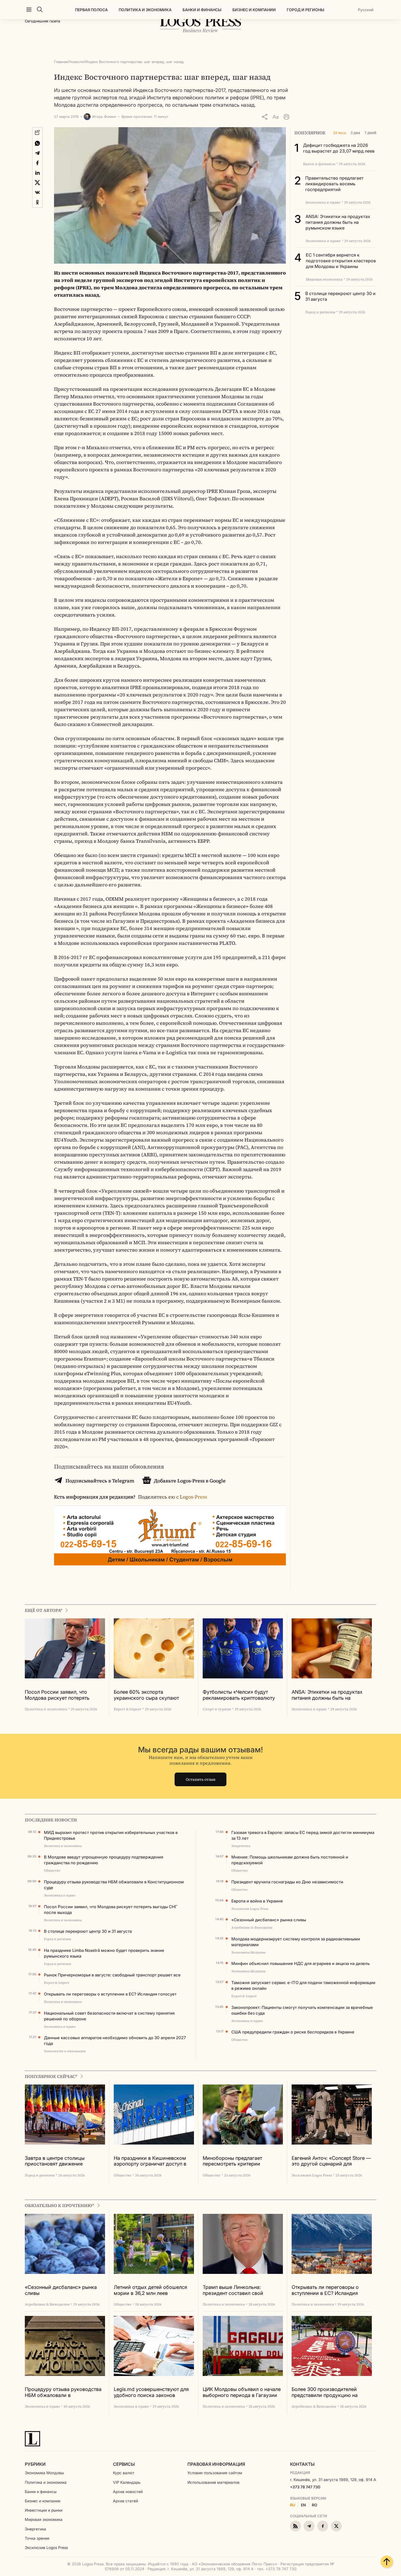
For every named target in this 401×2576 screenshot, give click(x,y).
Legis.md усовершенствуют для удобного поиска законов (151, 2392)
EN (303, 2505)
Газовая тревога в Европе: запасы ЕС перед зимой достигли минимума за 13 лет (303, 1835)
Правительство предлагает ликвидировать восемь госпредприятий (334, 184)
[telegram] (309, 2526)
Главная (61, 62)
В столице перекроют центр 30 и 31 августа (88, 1931)
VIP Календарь (127, 2482)
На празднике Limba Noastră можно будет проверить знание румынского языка (104, 1953)
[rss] (295, 2526)
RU (293, 2505)
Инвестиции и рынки (44, 2510)
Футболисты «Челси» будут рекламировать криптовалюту (239, 1695)
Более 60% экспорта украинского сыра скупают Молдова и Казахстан (146, 1695)
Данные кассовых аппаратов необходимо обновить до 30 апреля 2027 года (115, 2041)
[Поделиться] (265, 117)
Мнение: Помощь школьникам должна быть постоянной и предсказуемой (290, 1860)
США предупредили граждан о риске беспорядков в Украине (293, 2032)
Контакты (302, 2464)
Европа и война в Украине (257, 1901)
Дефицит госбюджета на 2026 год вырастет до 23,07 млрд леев (339, 148)
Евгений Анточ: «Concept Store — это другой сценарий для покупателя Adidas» (331, 2161)
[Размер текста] (276, 117)
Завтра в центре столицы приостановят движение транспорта (55, 2161)
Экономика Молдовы (44, 2473)
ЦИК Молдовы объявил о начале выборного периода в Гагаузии (242, 2392)
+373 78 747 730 (305, 2487)
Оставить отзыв (201, 1779)
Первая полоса (91, 10)
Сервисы (124, 2464)
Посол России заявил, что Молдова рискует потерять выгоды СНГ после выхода (57, 1695)
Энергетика (35, 2529)
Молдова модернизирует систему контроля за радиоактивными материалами (296, 1942)
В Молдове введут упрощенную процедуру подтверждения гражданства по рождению (104, 1860)
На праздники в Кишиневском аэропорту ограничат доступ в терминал (150, 2161)
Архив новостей (128, 2492)
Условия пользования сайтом (215, 2473)
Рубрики (35, 2464)
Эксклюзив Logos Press (46, 2547)
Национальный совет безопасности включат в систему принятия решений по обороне (109, 2016)
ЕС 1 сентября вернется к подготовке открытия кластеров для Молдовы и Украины (341, 261)
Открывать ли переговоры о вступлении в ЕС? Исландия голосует (110, 1994)
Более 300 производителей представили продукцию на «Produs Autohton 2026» (325, 2392)
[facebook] (323, 2526)
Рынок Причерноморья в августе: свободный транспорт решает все (112, 1975)
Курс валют (124, 2473)
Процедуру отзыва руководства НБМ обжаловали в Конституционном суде (114, 1885)
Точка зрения (37, 2538)
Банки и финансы (202, 10)
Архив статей (125, 2501)
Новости (76, 62)
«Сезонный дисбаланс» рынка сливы (269, 1920)
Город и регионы (306, 10)
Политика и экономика (145, 10)
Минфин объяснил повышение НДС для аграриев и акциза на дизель (300, 1963)
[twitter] (336, 2526)
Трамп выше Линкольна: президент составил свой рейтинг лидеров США (233, 2290)
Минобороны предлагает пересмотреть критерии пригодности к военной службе (240, 2161)
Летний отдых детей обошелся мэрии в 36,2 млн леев (150, 2290)
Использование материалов (213, 2482)
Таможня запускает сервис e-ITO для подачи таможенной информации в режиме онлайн (303, 1985)
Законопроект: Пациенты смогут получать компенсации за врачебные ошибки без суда (302, 2010)
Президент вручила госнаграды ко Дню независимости (287, 1882)
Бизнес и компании (254, 10)
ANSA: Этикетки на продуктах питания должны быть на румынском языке (338, 222)
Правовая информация (216, 2464)
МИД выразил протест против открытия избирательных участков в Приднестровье (111, 1835)
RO (315, 2505)
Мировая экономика (44, 2519)
